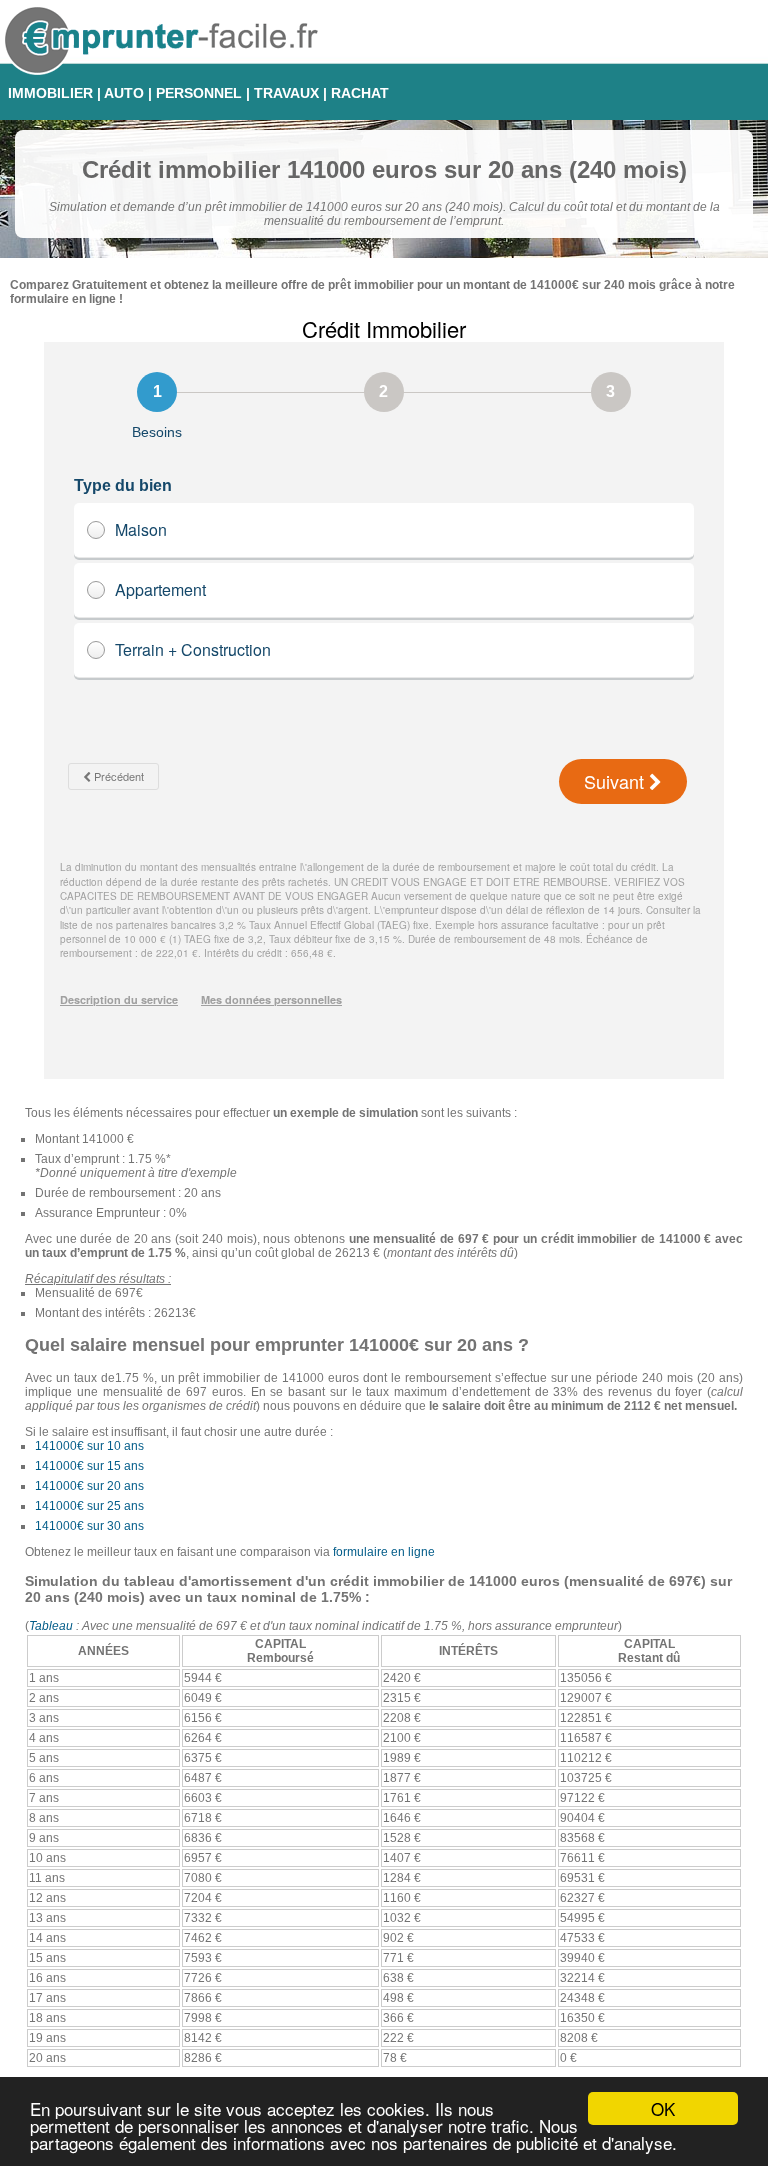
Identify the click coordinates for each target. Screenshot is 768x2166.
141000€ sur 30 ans (89, 1526)
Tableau (51, 1626)
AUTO (124, 93)
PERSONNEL (199, 93)
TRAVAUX (286, 93)
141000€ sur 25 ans (89, 1506)
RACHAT (360, 93)
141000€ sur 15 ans (89, 1466)
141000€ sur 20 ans (89, 1486)
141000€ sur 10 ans (89, 1446)
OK (663, 2108)
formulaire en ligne (384, 1552)
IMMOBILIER (50, 93)
